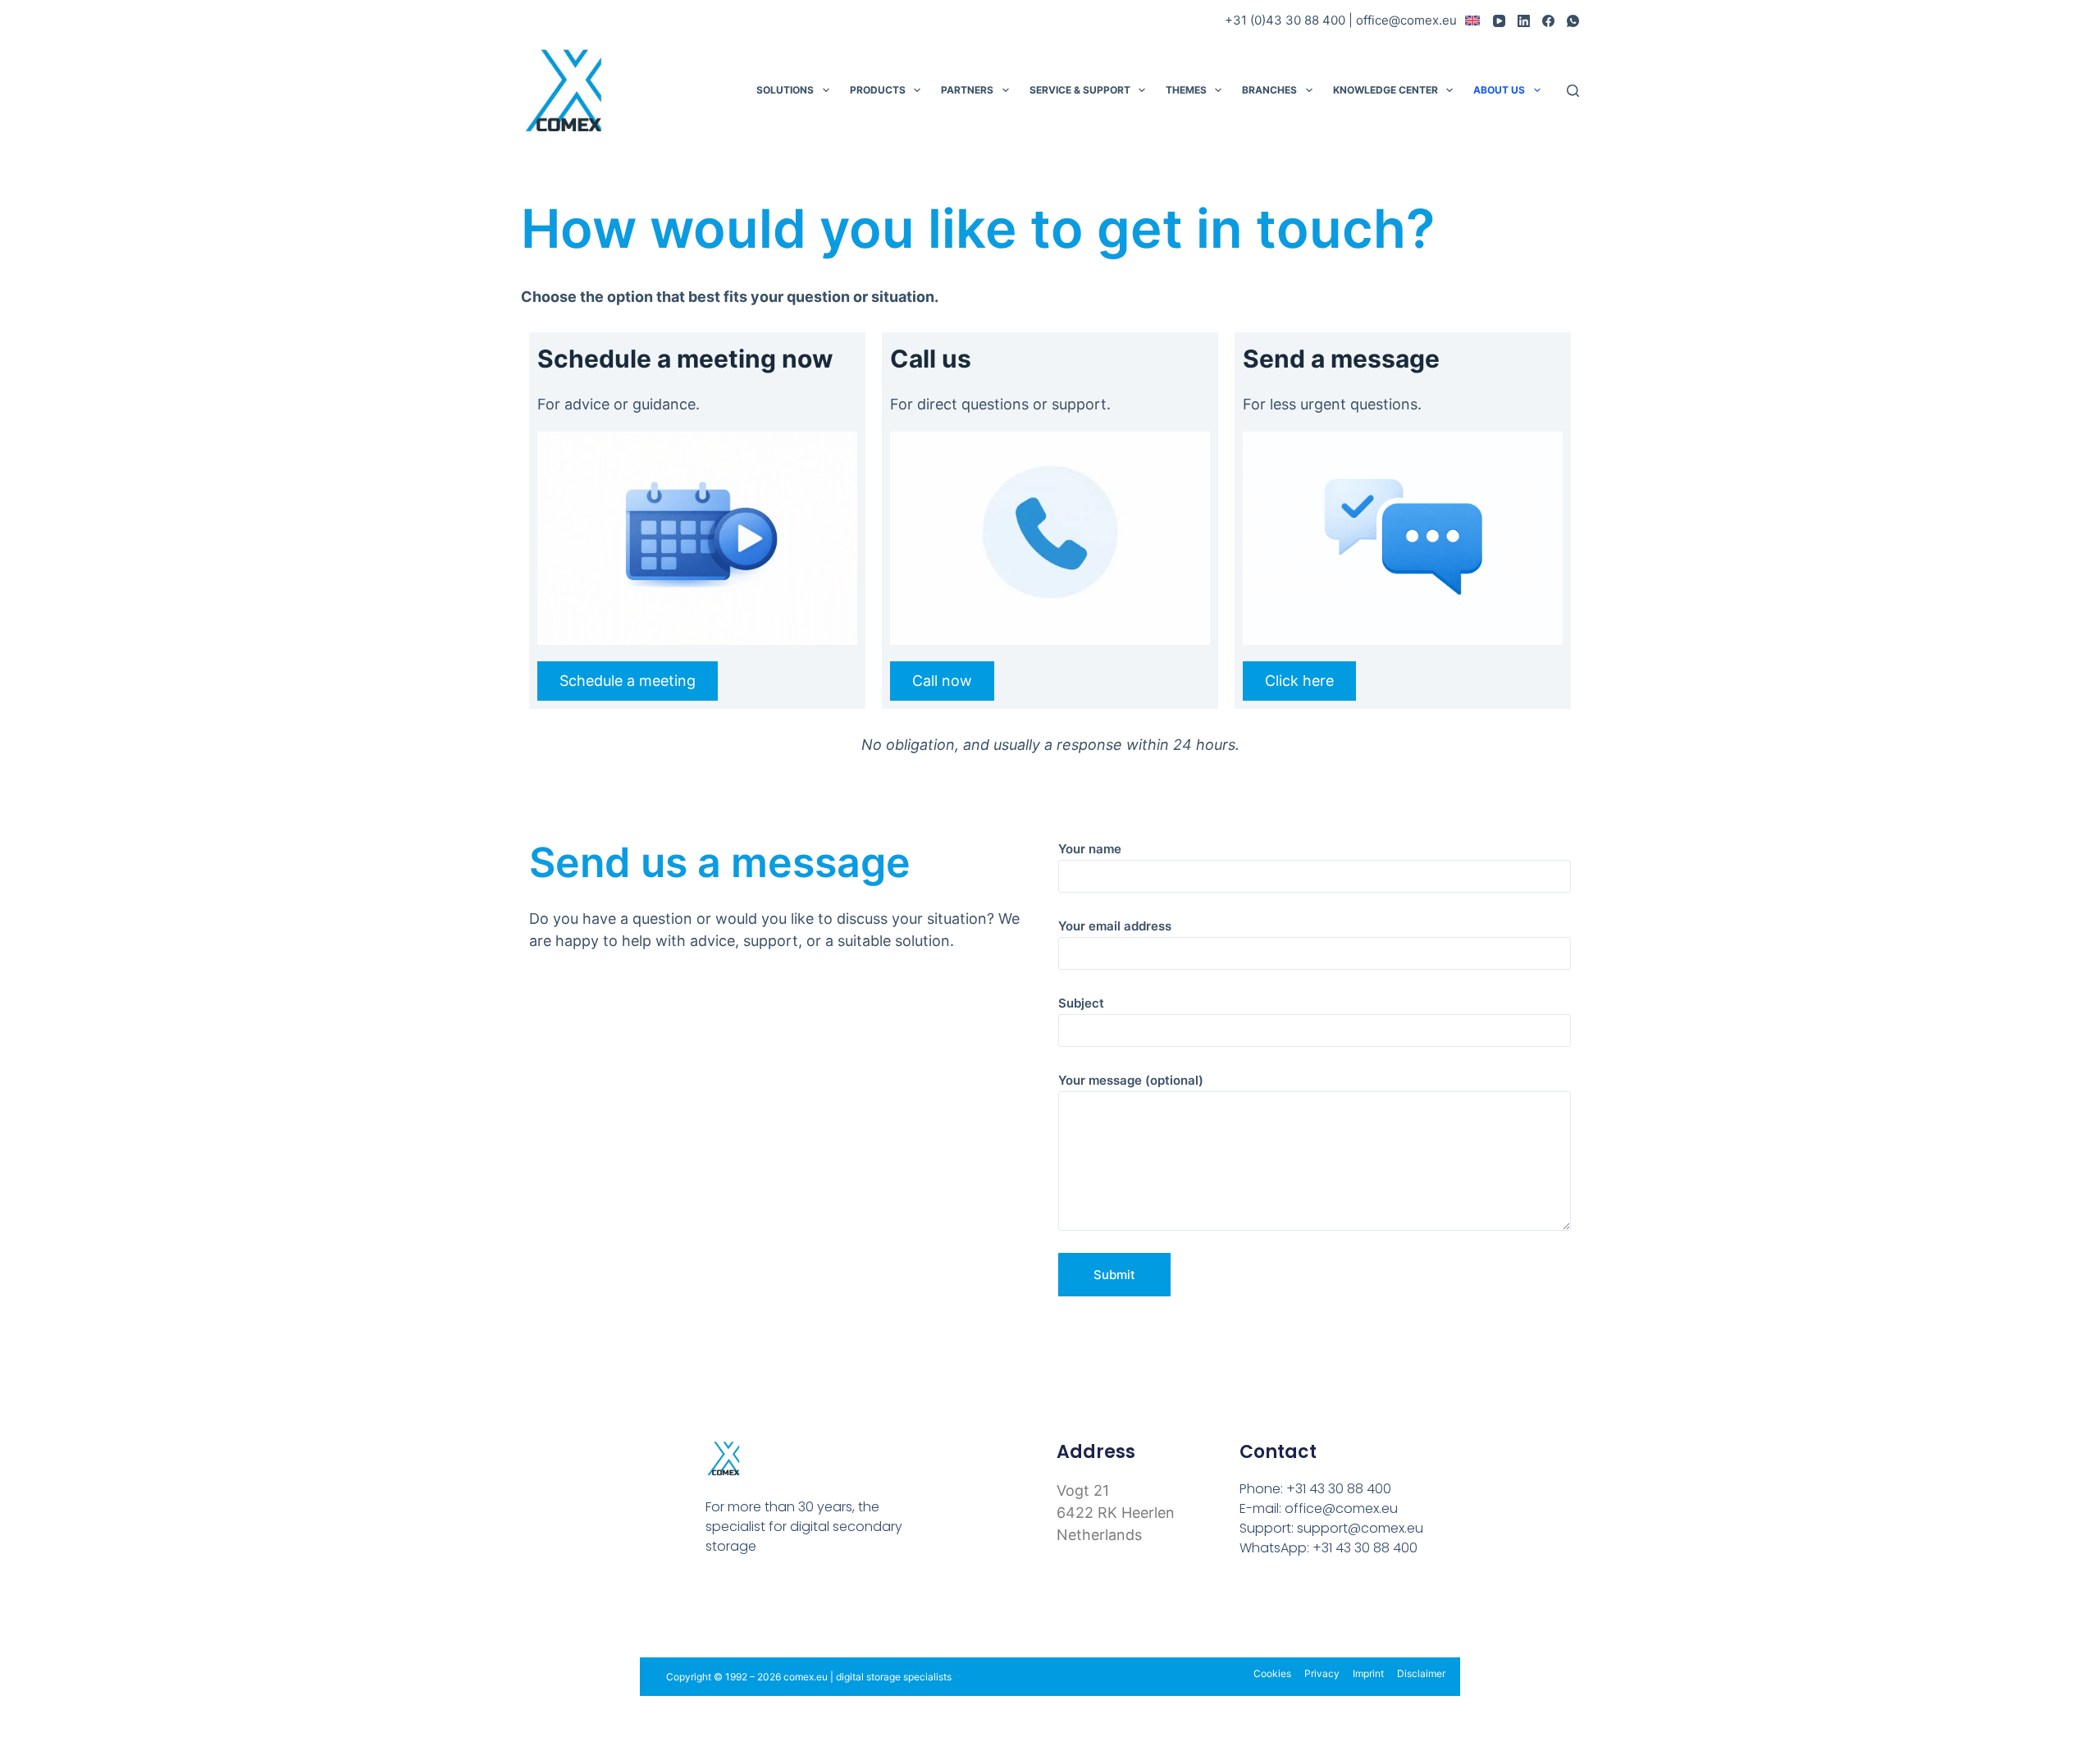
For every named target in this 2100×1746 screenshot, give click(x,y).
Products (878, 90)
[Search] (1573, 91)
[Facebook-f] (715, 1607)
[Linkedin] (785, 1607)
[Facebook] (1548, 21)
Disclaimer (1421, 1673)
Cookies (1272, 1673)
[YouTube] (1499, 21)
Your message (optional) (1131, 1080)
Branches (1269, 90)
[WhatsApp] (1573, 21)
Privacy (1322, 1673)
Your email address (1115, 926)
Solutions (785, 90)
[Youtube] (750, 1607)
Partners (967, 90)
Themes (1186, 90)
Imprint (1368, 1673)
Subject (1081, 1003)
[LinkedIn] (1524, 21)
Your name (1090, 849)
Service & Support (1080, 90)
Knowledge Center (1386, 90)
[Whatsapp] (821, 1607)
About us (1499, 90)
